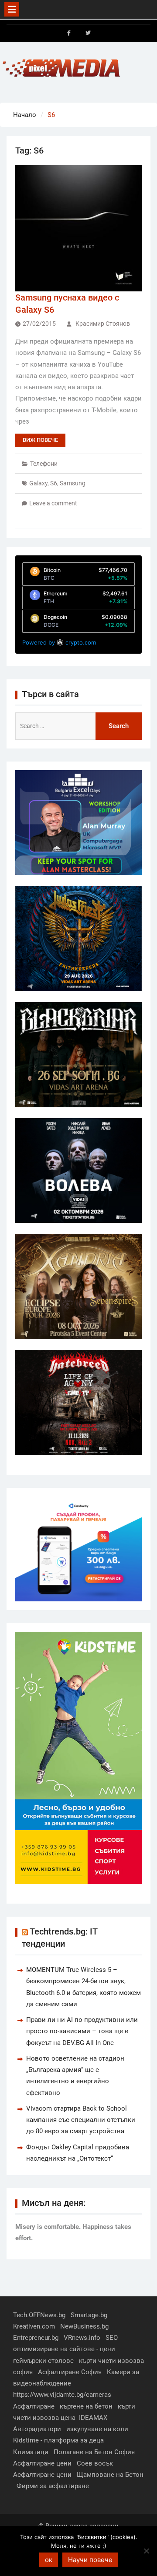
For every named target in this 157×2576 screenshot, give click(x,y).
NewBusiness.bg (84, 2326)
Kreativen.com (34, 2326)
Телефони (44, 464)
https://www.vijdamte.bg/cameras (62, 2395)
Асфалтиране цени (42, 2463)
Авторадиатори (37, 2429)
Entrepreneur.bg (36, 2338)
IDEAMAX (93, 2418)
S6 (54, 483)
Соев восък (95, 2463)
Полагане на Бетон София (94, 2452)
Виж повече (40, 440)
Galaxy (38, 483)
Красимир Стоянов (103, 324)
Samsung (73, 483)
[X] (88, 33)
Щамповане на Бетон (110, 2475)
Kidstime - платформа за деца (58, 2440)
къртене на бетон (86, 2406)
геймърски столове (43, 2361)
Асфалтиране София (70, 2372)
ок (49, 2560)
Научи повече (90, 2560)
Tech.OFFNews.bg (39, 2315)
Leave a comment (53, 503)
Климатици (31, 2452)
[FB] (69, 33)
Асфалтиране (34, 2406)
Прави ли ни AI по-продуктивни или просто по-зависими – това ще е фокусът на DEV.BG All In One (82, 2031)
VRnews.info (82, 2338)
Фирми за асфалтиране (53, 2486)
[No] (146, 2551)
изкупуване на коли (97, 2429)
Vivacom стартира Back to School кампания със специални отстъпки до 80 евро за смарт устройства (81, 2120)
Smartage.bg (89, 2315)
